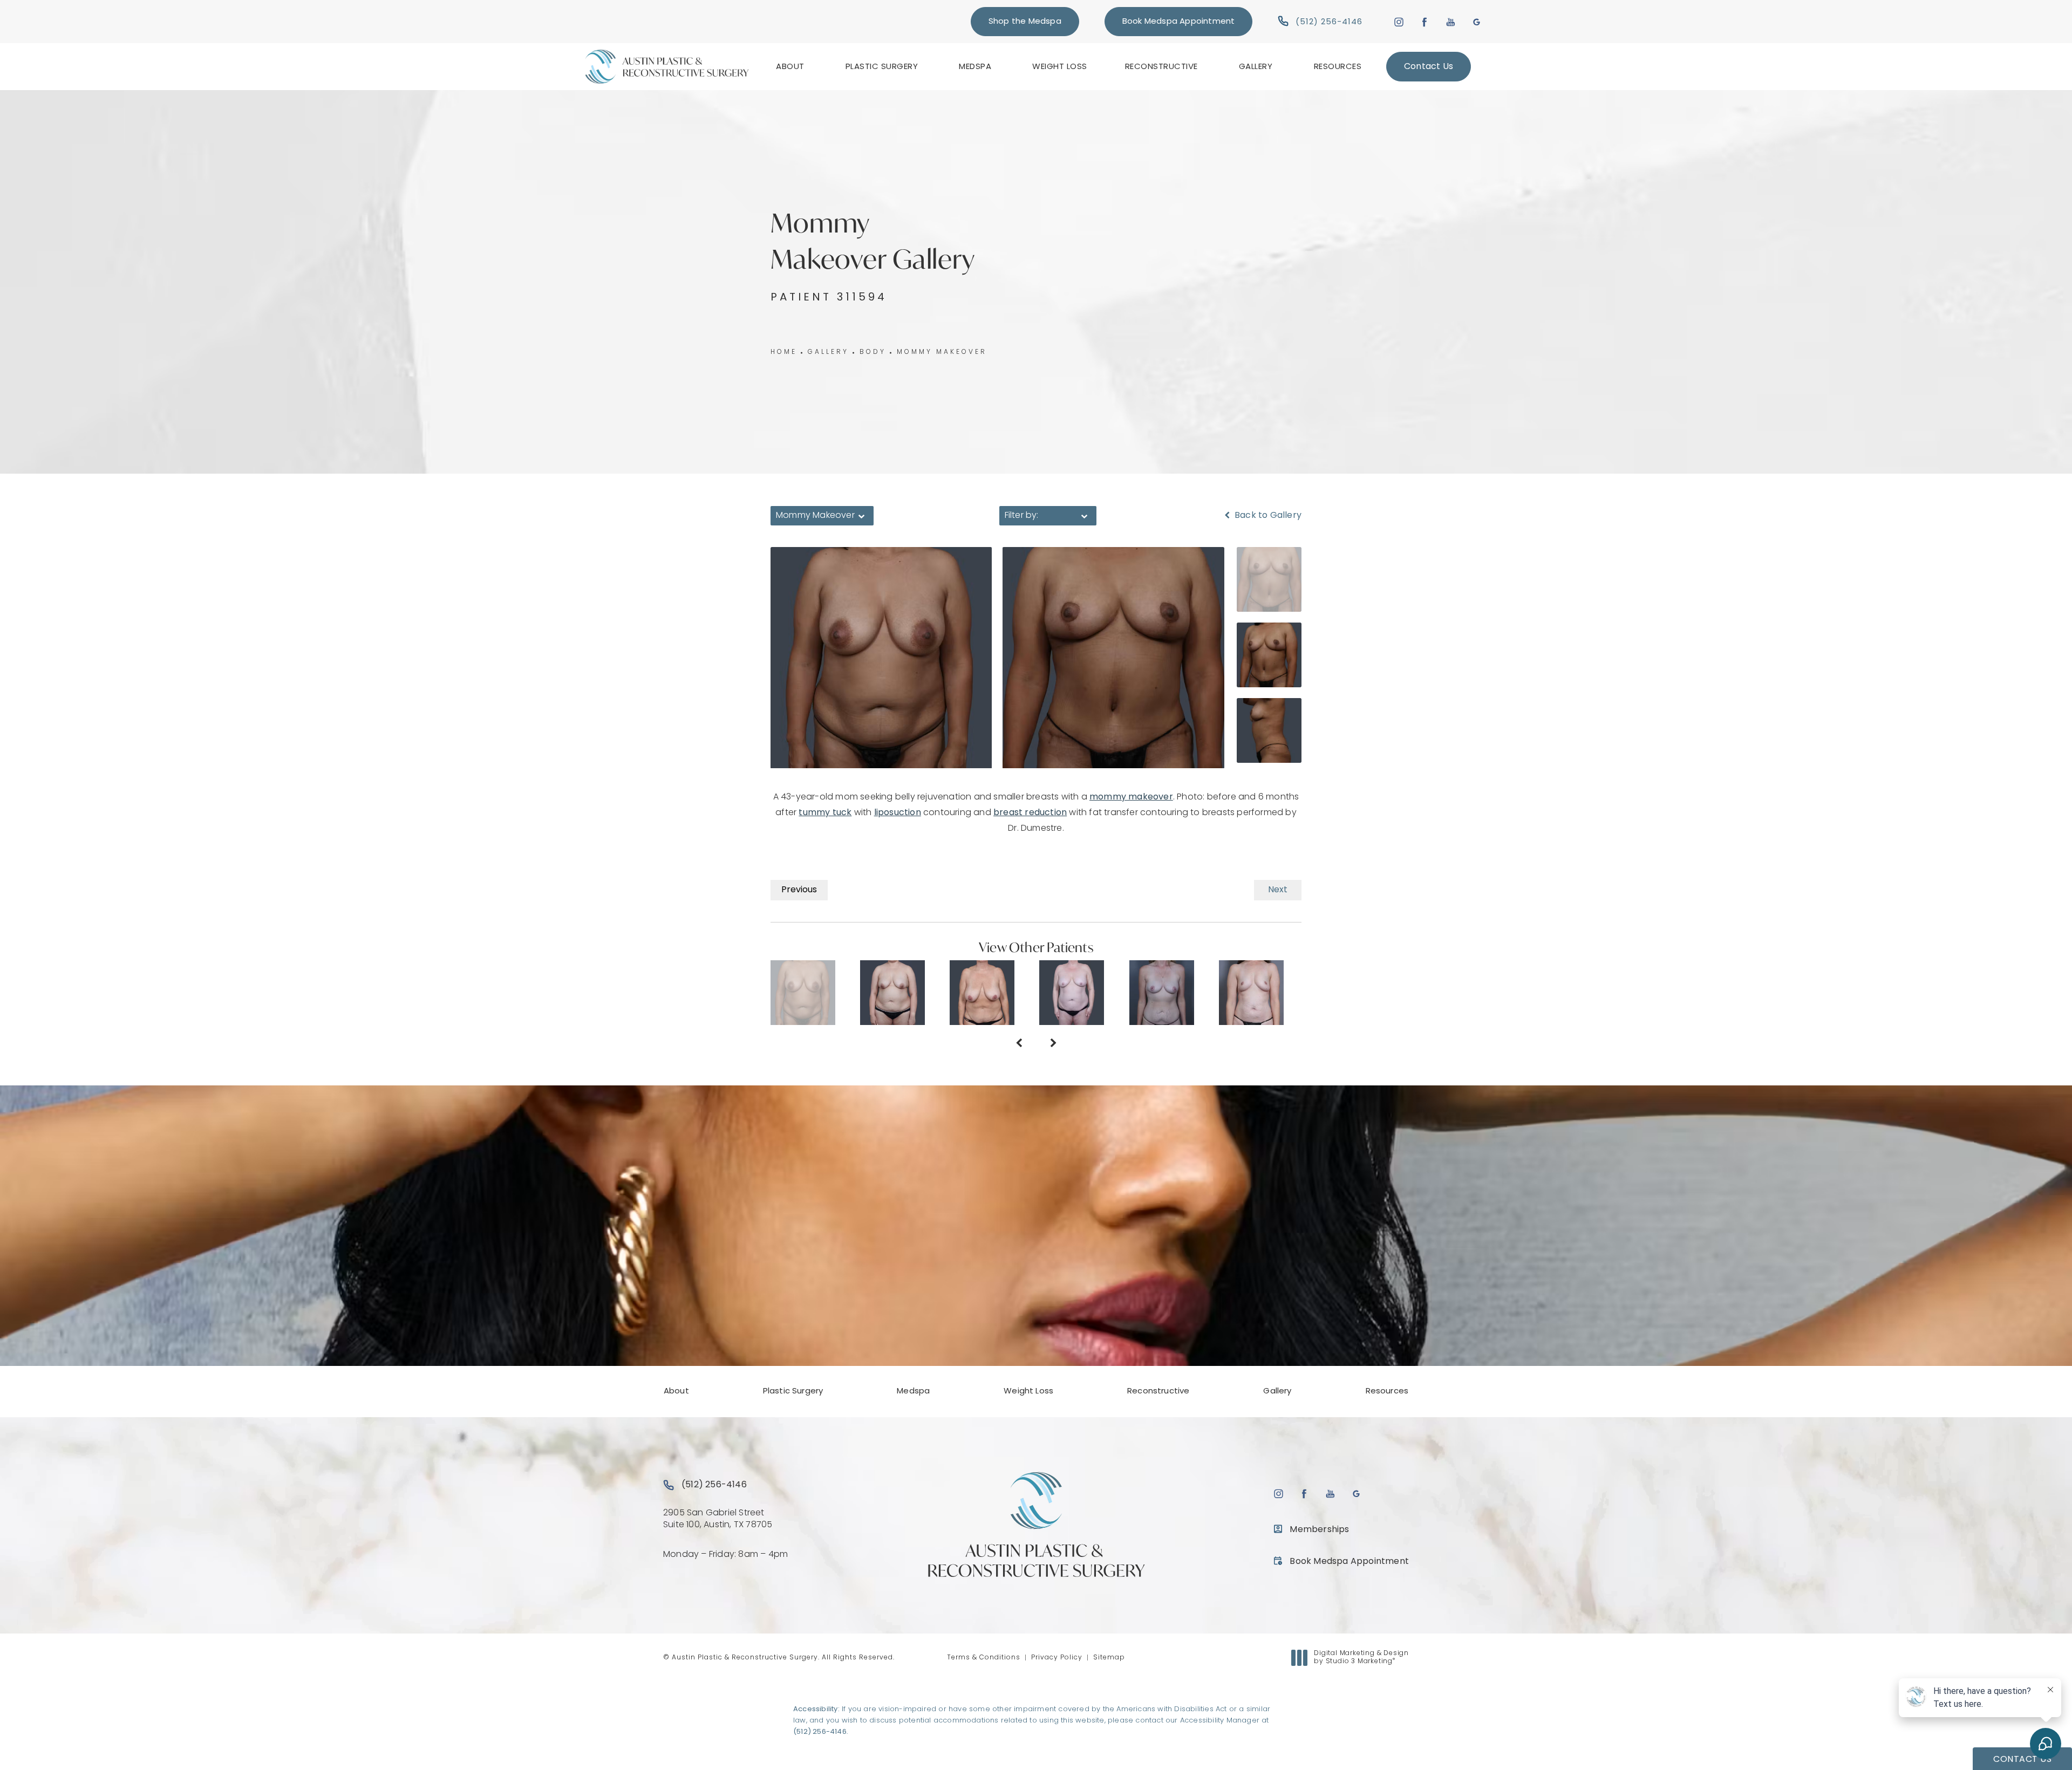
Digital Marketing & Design (1361, 1658)
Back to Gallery (1267, 516)
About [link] (790, 67)
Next (1278, 890)
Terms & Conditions (984, 1658)
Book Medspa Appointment (1179, 22)
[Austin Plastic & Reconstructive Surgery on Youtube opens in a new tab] (1451, 21)
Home (784, 352)
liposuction (898, 813)
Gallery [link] (1256, 67)
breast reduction (1030, 813)
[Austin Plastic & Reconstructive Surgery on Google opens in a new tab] (1477, 21)
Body (873, 352)
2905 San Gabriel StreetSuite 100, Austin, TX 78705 (718, 1519)
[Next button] (1053, 1044)
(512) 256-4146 (820, 1732)
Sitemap (1109, 1658)
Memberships (1319, 1530)
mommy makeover (1131, 797)
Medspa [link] (975, 67)
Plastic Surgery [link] (882, 67)
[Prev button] (1019, 1044)
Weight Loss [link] (1060, 67)
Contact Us (1429, 67)
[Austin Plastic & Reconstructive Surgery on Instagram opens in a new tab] (1398, 21)
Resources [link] (1338, 67)
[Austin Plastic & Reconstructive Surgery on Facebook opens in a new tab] (1425, 21)
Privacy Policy (1057, 1658)
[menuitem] (792, 67)
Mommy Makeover (942, 352)
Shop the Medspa (1025, 22)
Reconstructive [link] (1161, 67)
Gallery (828, 352)
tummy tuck (825, 813)
